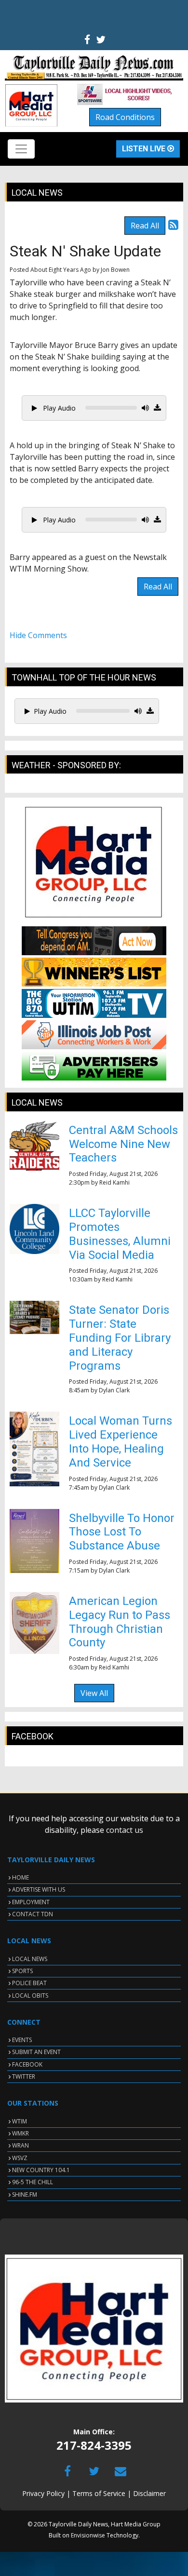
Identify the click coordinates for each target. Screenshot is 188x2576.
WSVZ (20, 2158)
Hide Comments (38, 635)
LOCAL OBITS (30, 1995)
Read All (145, 226)
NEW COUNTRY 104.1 (41, 2170)
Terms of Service (99, 2493)
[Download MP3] (157, 408)
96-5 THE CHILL (33, 2182)
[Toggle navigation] (21, 149)
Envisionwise (88, 2535)
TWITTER (24, 2076)
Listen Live (145, 149)
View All (94, 1693)
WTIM (20, 2121)
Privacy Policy (43, 2493)
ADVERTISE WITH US (39, 1889)
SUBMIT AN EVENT (36, 2052)
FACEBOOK (27, 2064)
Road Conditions (125, 117)
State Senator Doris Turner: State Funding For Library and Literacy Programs (120, 1338)
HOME (20, 1877)
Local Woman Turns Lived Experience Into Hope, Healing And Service (121, 1441)
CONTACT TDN (33, 1914)
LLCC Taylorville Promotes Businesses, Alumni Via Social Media (120, 1234)
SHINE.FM (25, 2195)
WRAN (20, 2145)
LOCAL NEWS (30, 1959)
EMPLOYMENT (31, 1902)
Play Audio (58, 408)
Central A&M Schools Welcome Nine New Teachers (123, 1144)
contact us (125, 1830)
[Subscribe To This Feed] (173, 224)
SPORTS (22, 1971)
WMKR (20, 2133)
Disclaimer (149, 2493)
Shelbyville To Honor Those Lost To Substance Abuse (122, 1532)
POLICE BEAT (29, 1983)
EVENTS (22, 2040)
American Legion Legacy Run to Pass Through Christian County (120, 1622)
